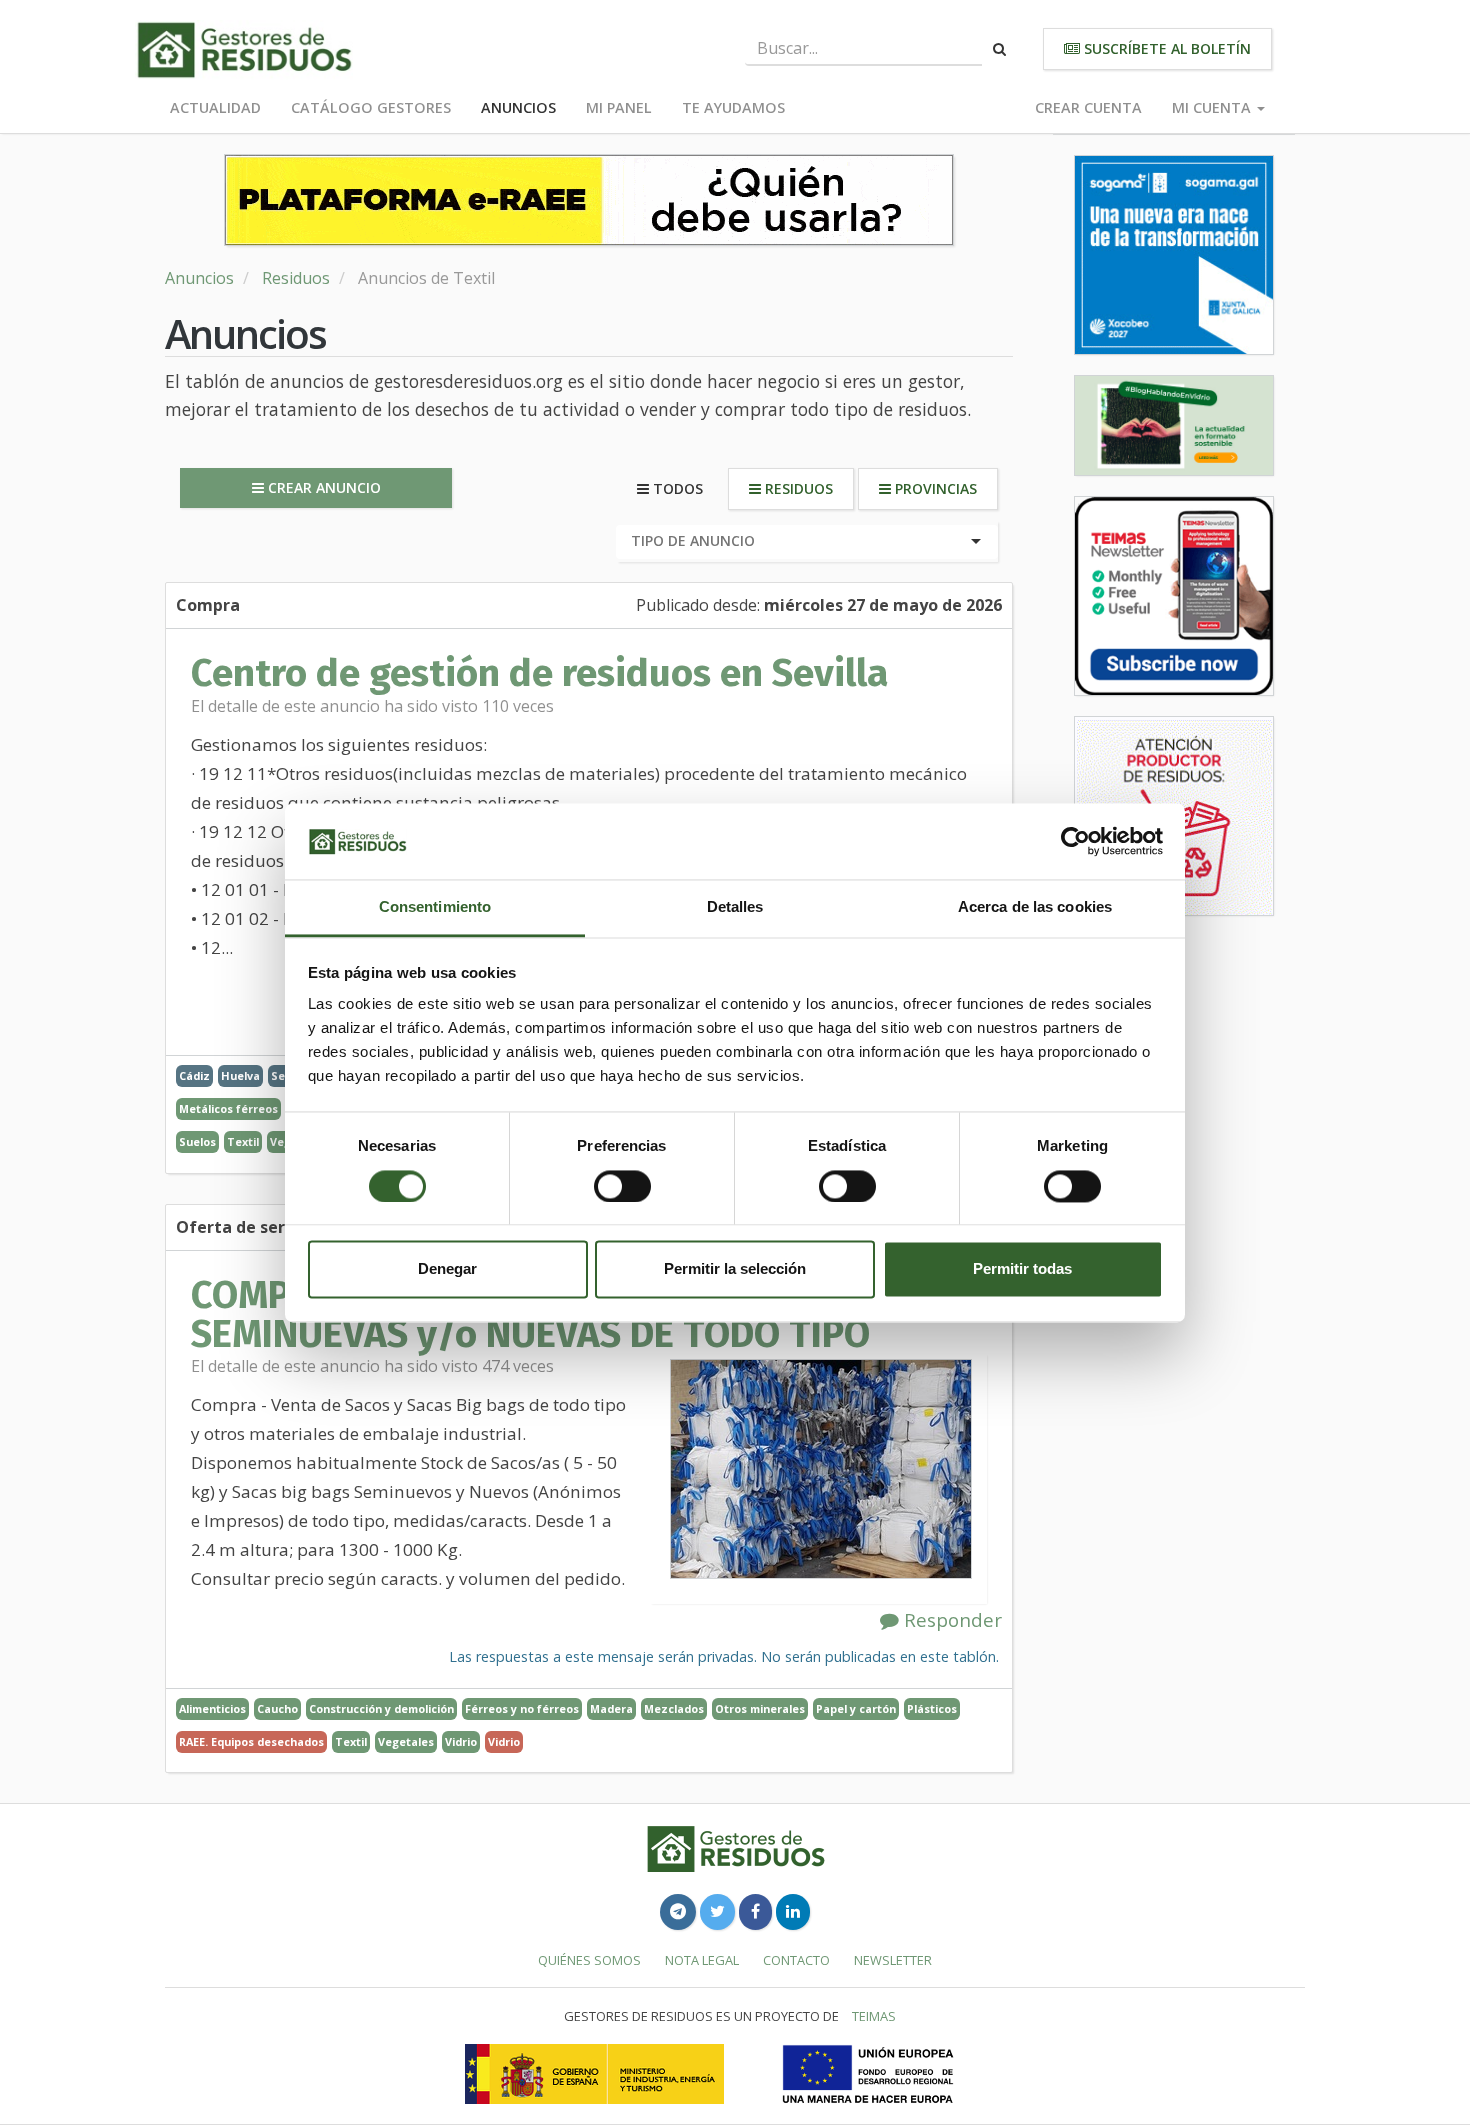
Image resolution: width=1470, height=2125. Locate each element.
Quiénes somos (589, 1960)
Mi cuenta (1213, 107)
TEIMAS (874, 2016)
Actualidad (215, 107)
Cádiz (194, 1075)
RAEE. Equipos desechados (251, 1741)
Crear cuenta (1088, 107)
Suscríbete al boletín (1165, 48)
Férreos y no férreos (522, 1708)
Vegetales (406, 1741)
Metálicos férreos (228, 1108)
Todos (676, 488)
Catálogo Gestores (371, 107)
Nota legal (702, 1960)
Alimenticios (212, 1708)
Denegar (447, 1269)
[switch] (622, 1186)
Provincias (934, 488)
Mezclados (674, 1708)
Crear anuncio (322, 487)
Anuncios (518, 107)
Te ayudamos (733, 107)
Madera (611, 1708)
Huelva (240, 1075)
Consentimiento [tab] (435, 907)
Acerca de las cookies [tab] (1035, 907)
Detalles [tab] (735, 907)
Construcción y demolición (381, 1708)
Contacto (796, 1960)
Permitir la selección (735, 1269)
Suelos (197, 1141)
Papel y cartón (856, 1708)
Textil (243, 1141)
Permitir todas (1022, 1269)
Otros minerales (760, 1708)
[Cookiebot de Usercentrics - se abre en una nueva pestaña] (1075, 841)
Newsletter (893, 1960)
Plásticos (932, 1708)
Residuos (296, 278)
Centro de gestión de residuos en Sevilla (539, 673)
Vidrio (461, 1741)
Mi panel (619, 107)
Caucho (277, 1708)
